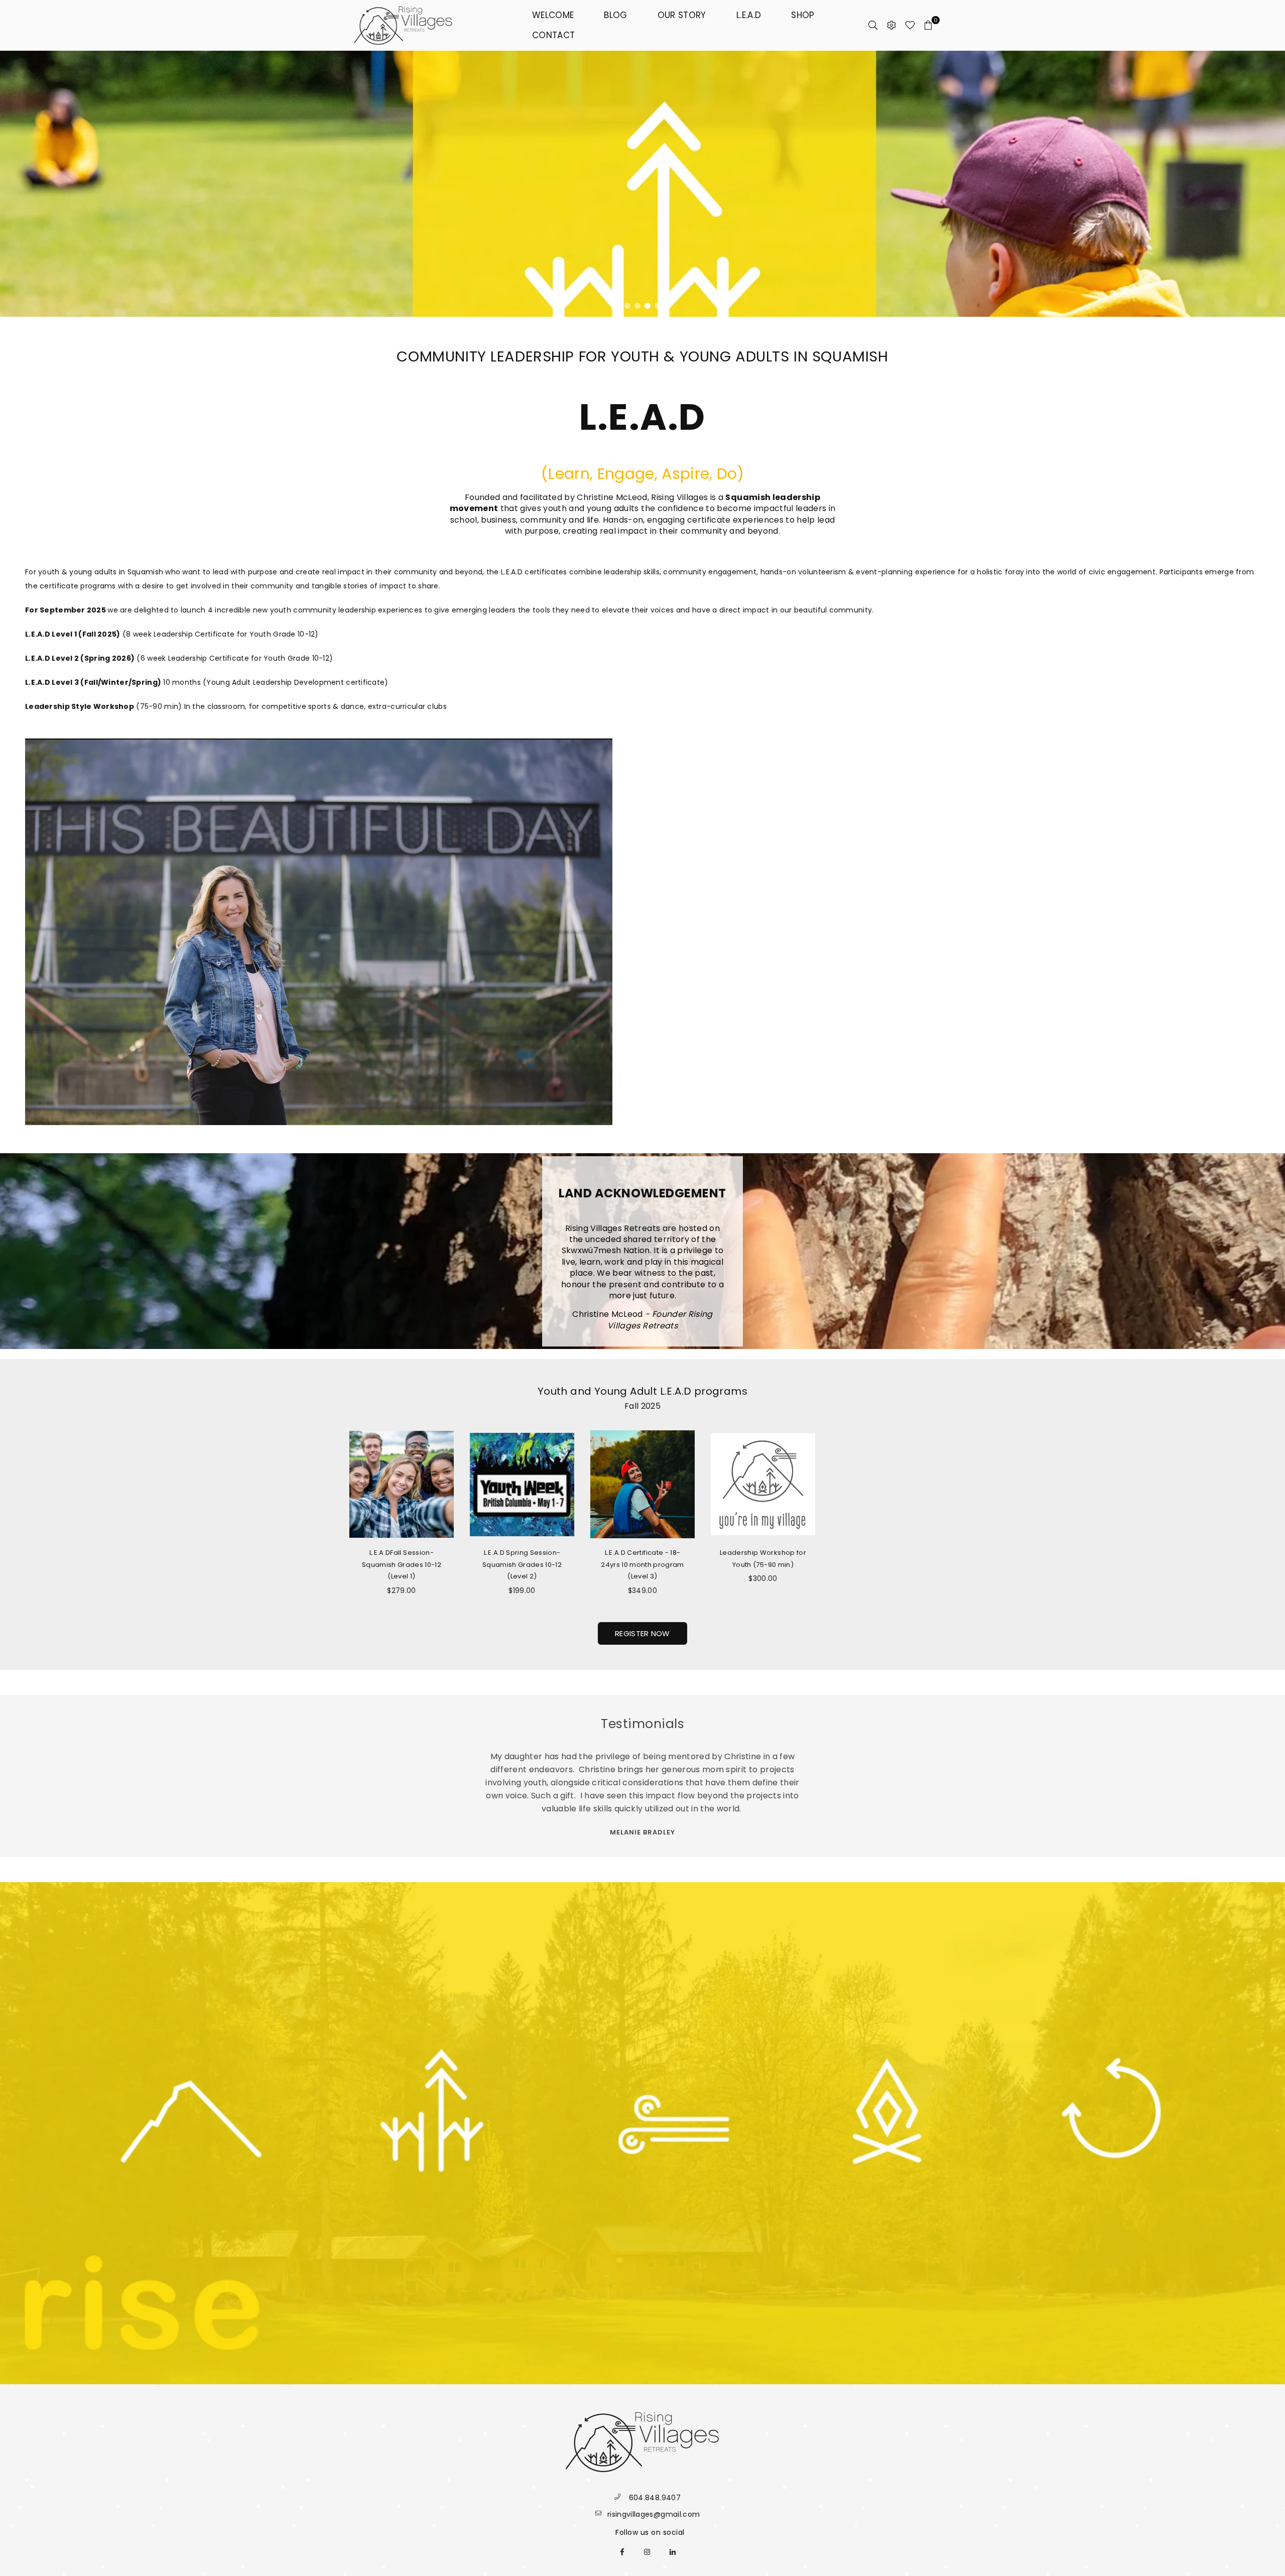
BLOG (615, 15)
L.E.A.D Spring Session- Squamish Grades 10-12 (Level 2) (522, 1565)
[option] (642, 184)
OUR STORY (682, 15)
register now (642, 1633)
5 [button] (658, 306)
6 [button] (668, 306)
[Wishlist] (910, 25)
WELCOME (553, 15)
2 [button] (627, 306)
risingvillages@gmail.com (654, 2514)
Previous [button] (15, 184)
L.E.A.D (749, 15)
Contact (553, 35)
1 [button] (617, 306)
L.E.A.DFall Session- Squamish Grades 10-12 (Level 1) (402, 1565)
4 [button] (648, 306)
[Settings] (891, 25)
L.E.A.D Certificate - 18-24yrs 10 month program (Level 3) (642, 1565)
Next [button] (1270, 184)
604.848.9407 (655, 2498)
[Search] (873, 25)
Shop (803, 15)
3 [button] (637, 306)
